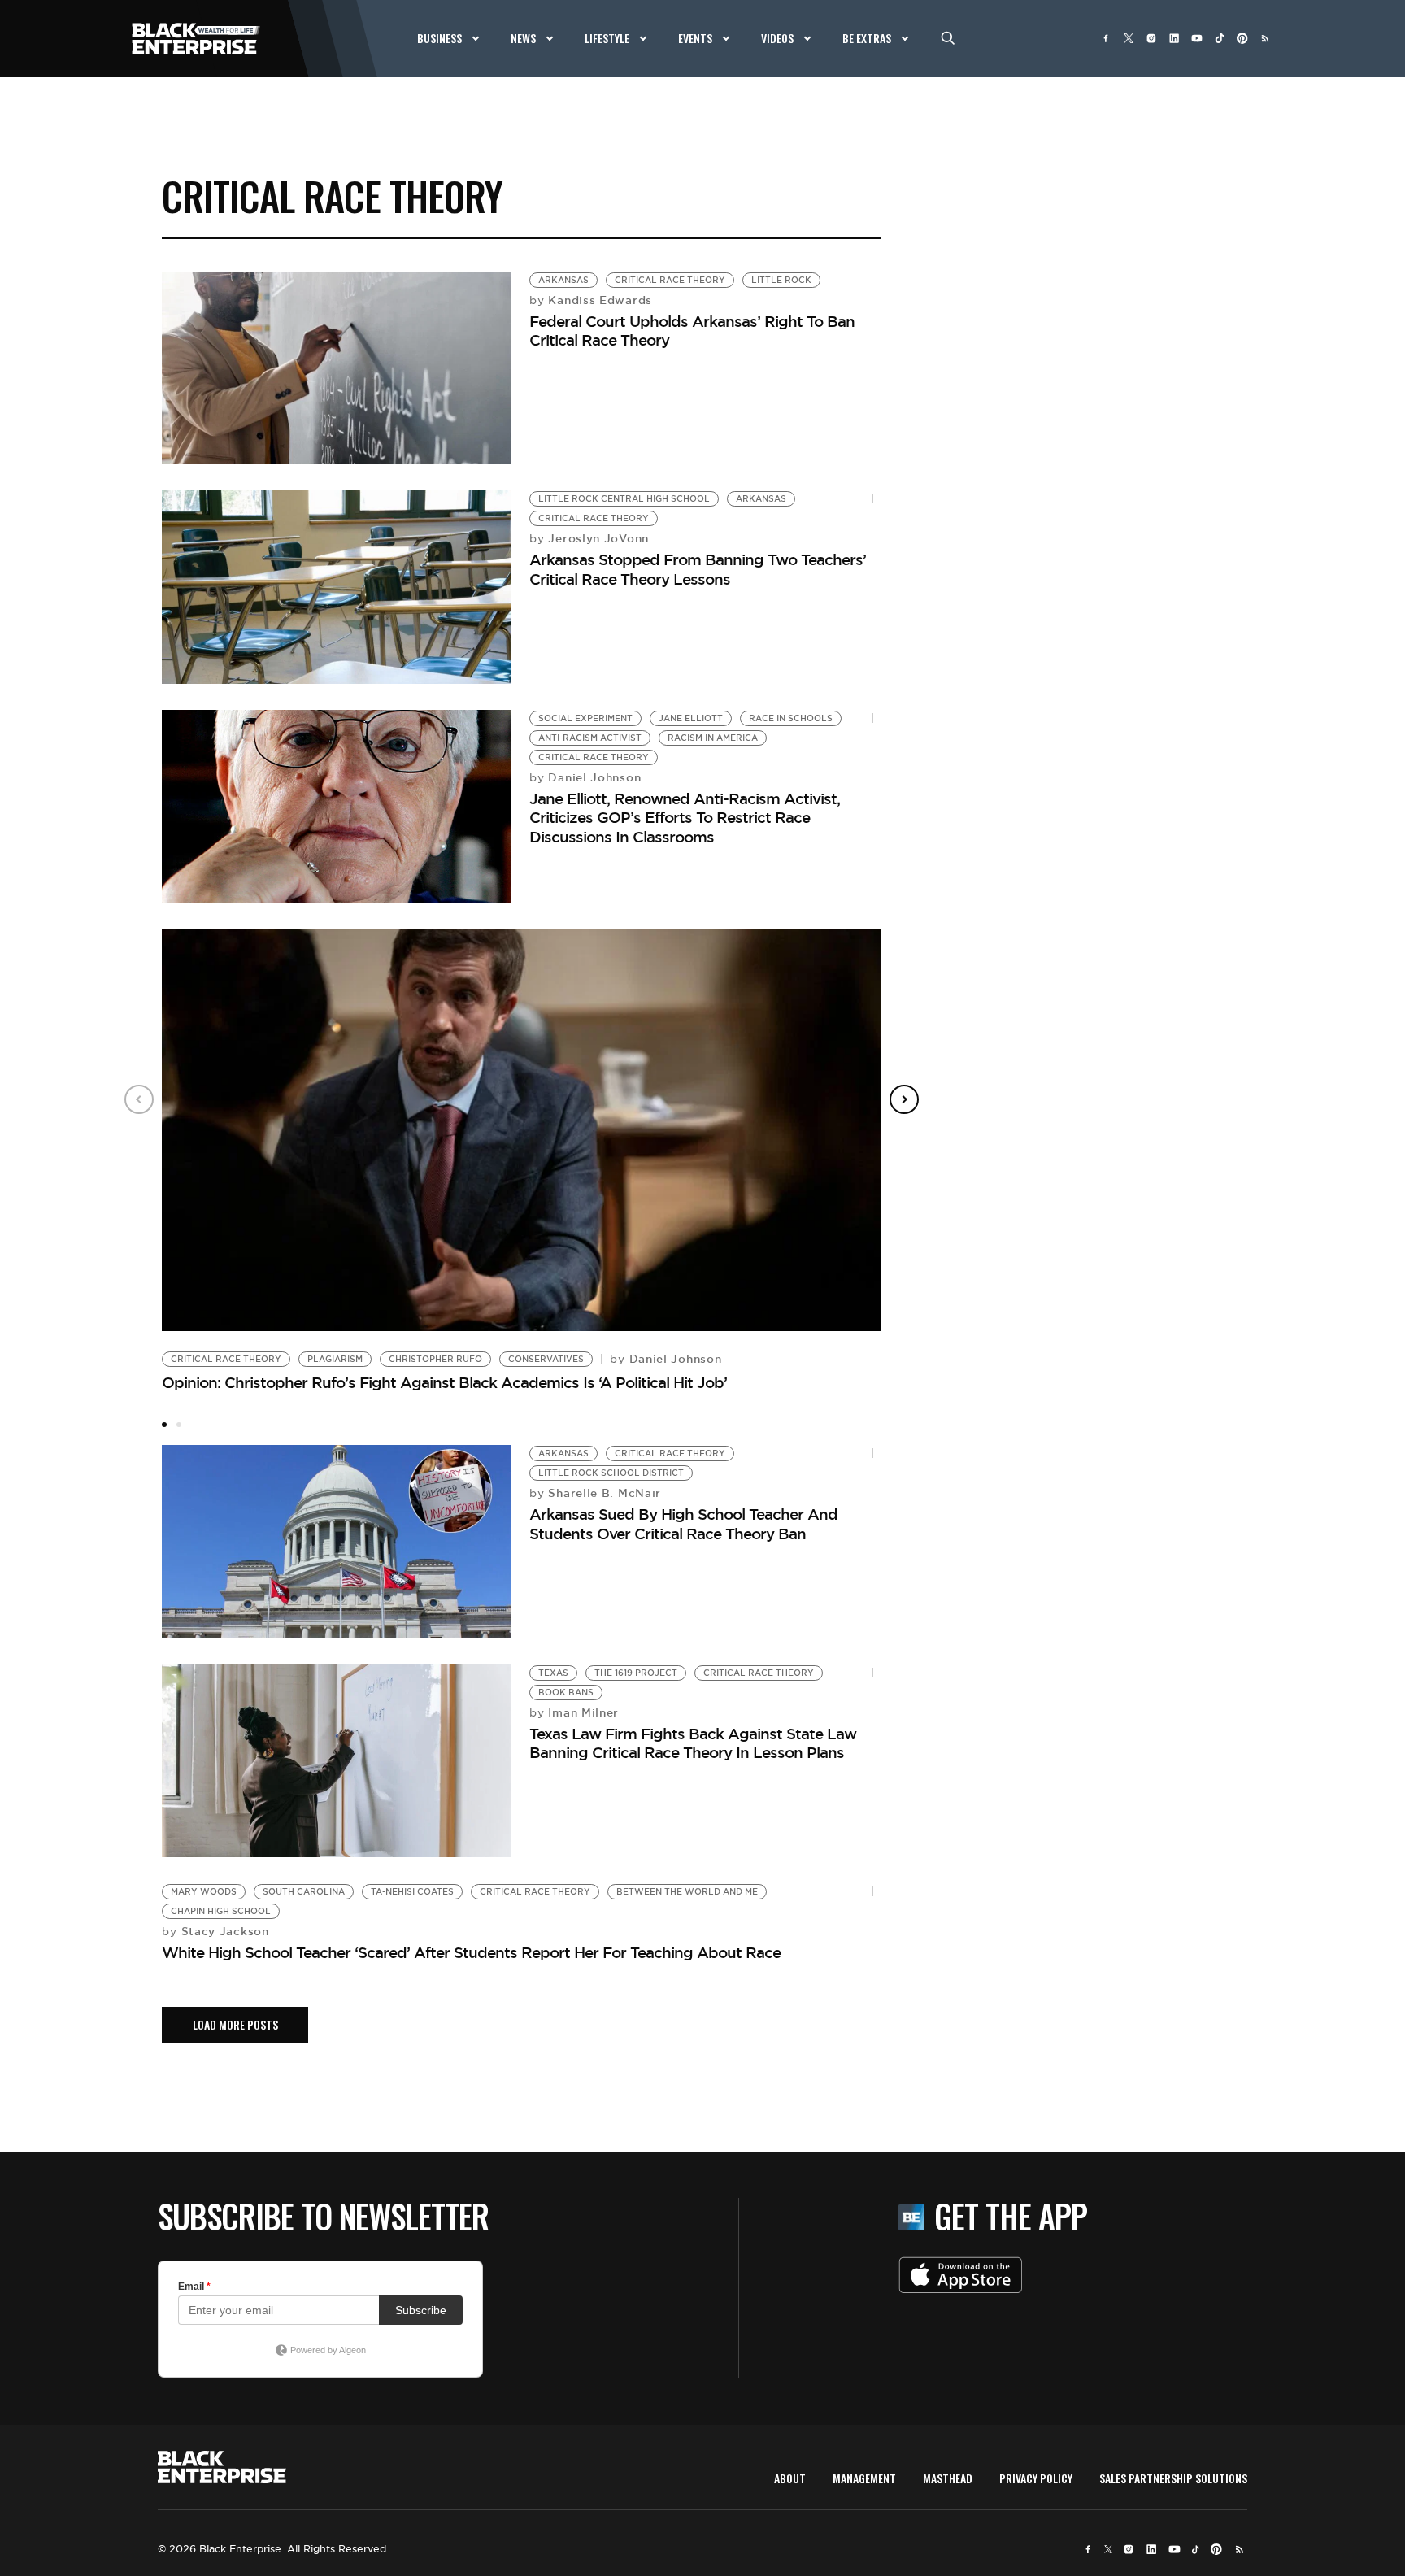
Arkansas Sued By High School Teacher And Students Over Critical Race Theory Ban (683, 1523)
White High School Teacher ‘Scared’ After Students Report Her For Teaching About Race (471, 1952)
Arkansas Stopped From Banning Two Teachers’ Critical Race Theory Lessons (698, 569)
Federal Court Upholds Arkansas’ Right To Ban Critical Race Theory (692, 331)
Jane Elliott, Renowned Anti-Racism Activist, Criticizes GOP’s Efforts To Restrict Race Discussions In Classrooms (685, 818)
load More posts (235, 2024)
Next (904, 1099)
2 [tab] (179, 1425)
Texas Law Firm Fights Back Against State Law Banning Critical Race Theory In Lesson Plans (693, 1743)
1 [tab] (164, 1425)
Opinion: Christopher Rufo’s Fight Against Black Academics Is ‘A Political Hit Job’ (444, 1382)
